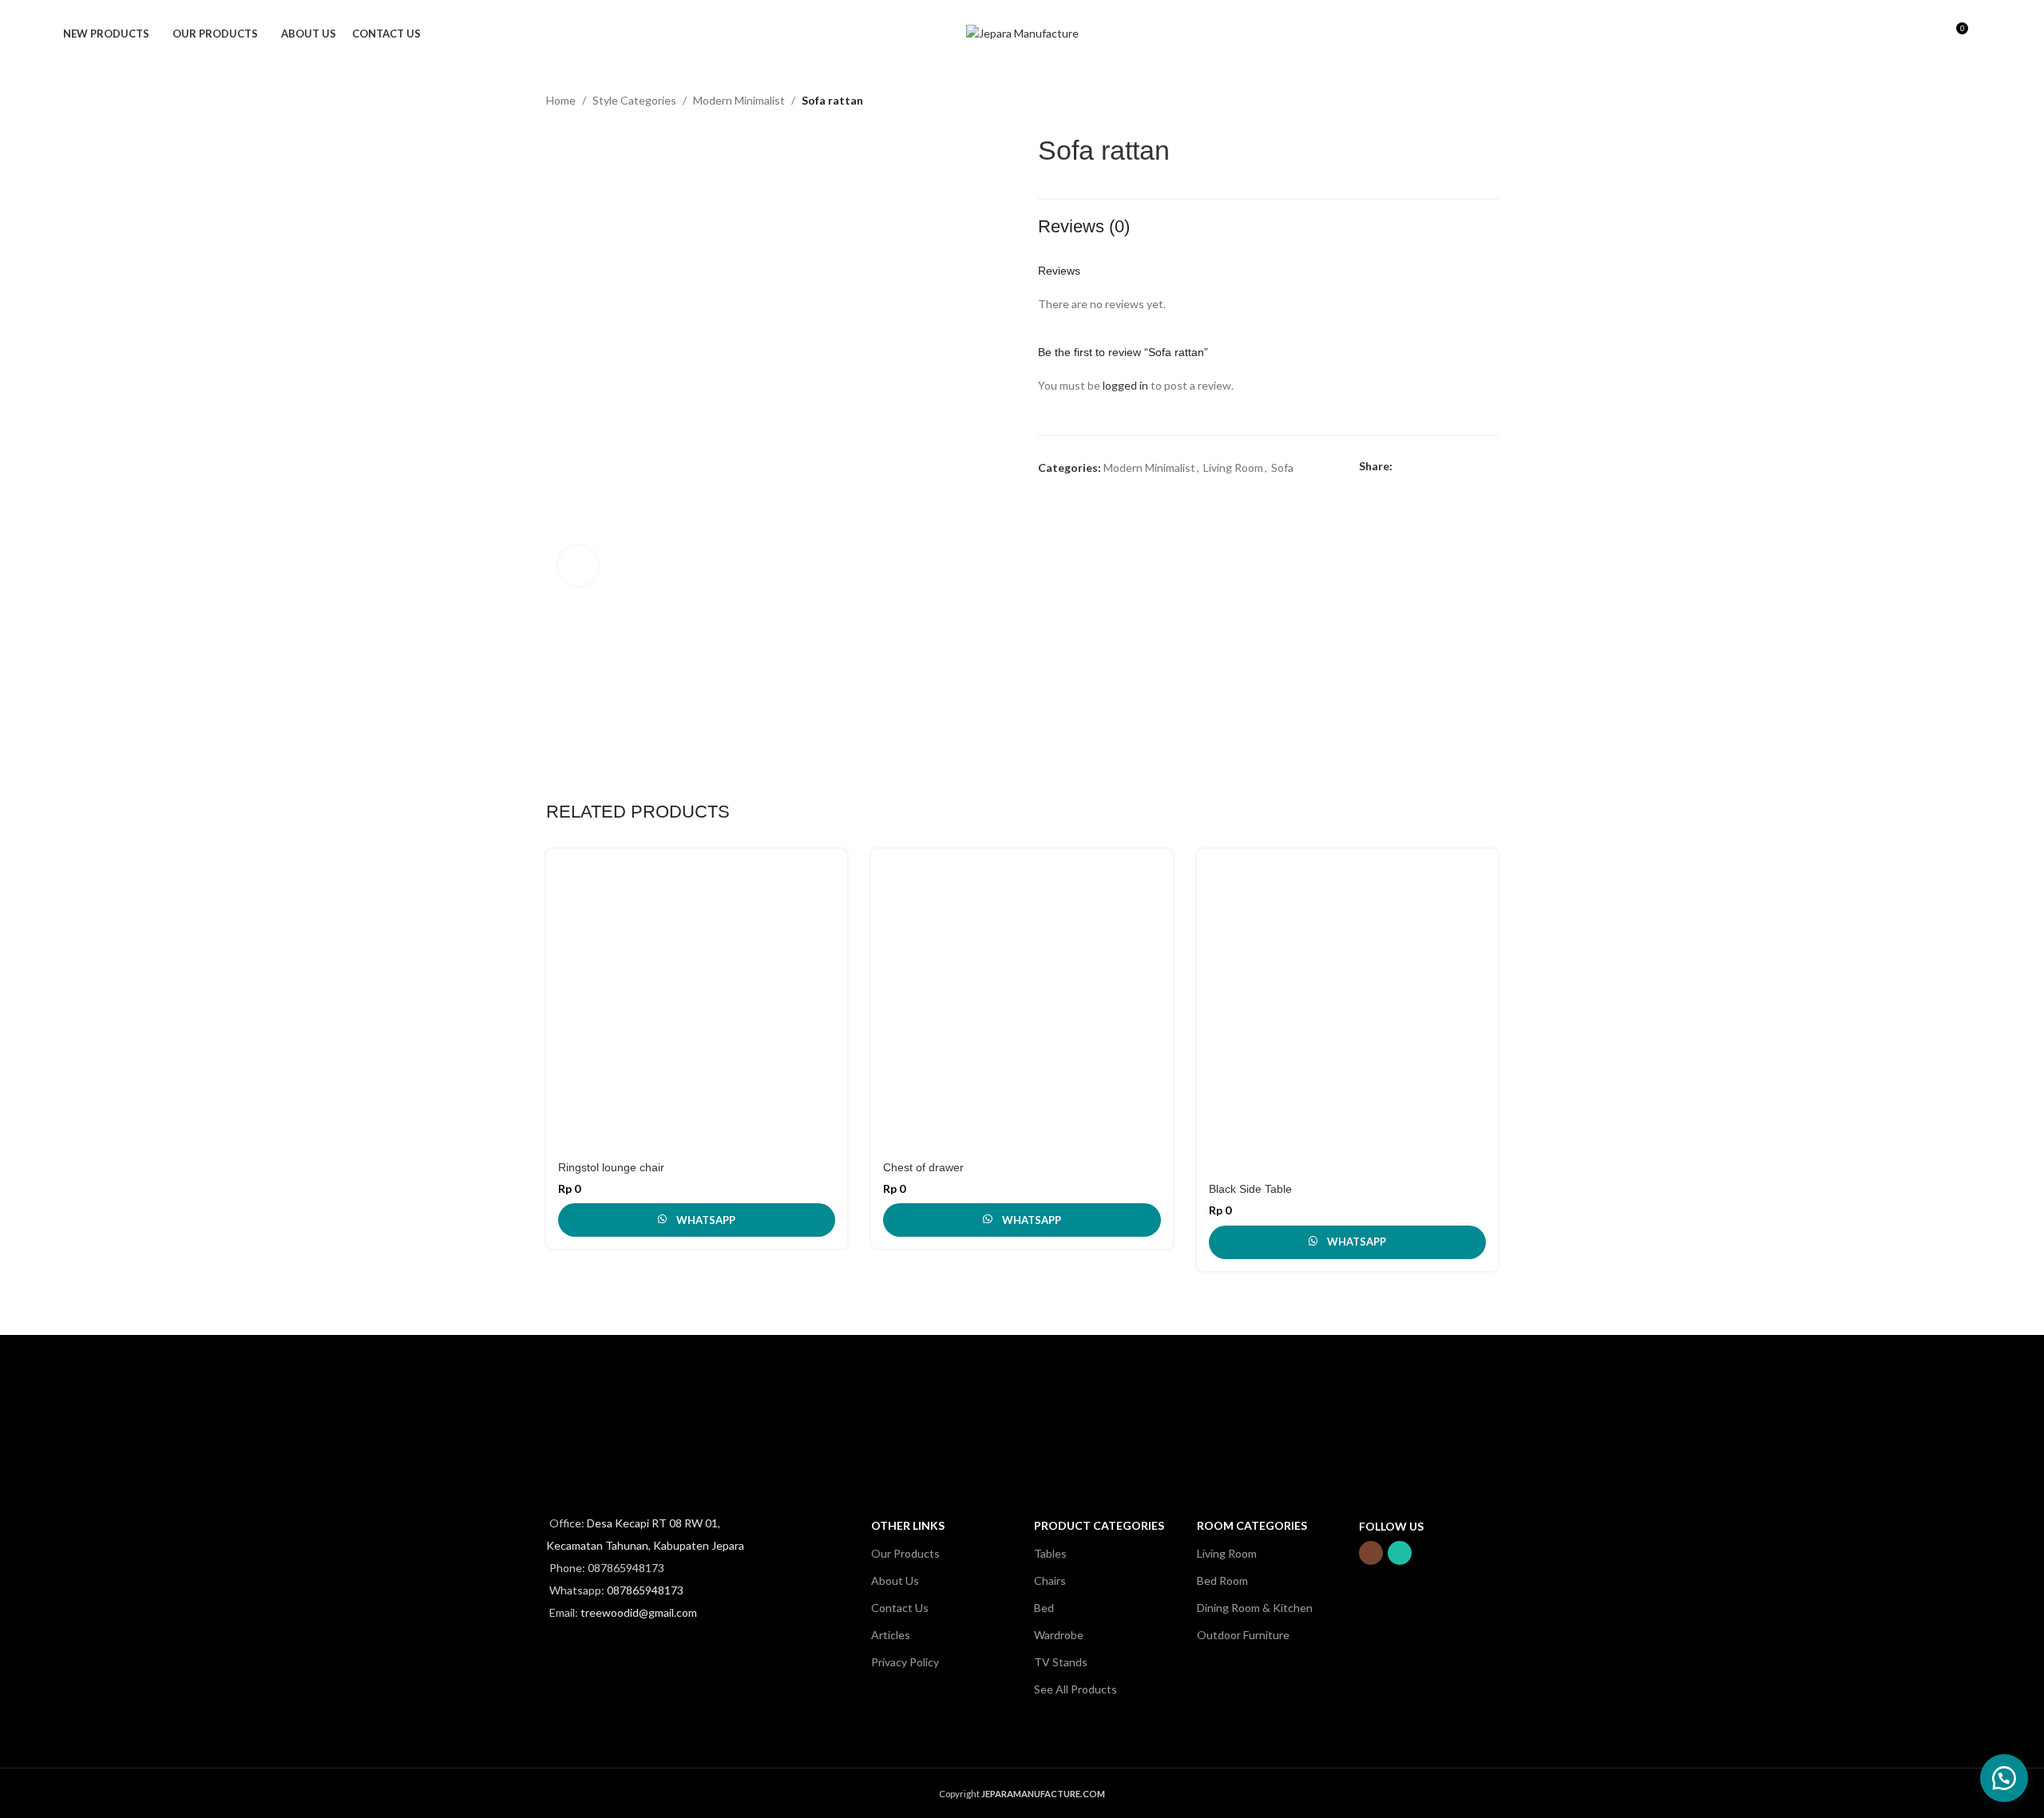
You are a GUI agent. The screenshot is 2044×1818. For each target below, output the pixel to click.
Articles (891, 1635)
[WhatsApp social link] (1475, 467)
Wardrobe (1059, 1635)
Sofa (1282, 467)
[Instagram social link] (1371, 1553)
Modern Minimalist (739, 100)
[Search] (1927, 34)
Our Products (905, 1553)
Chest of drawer (923, 1167)
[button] (2004, 1778)
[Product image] (697, 999)
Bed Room (1222, 1580)
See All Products (1075, 1689)
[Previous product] (1458, 102)
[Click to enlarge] (578, 565)
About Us (895, 1580)
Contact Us (900, 1608)
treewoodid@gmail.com (639, 1612)
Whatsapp (706, 1220)
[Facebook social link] (1402, 467)
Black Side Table (1250, 1189)
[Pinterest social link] (1438, 467)
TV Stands (1061, 1662)
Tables (1050, 1553)
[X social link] (1420, 467)
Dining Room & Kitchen (1255, 1608)
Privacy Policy (905, 1662)
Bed (1044, 1608)
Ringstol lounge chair (611, 1167)
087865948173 (645, 1590)
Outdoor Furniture (1243, 1635)
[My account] (1900, 34)
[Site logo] (1022, 32)
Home (561, 100)
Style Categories (634, 100)
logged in (1125, 385)
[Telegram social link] (1493, 467)
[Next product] (1490, 102)
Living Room (1233, 467)
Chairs (1050, 1580)
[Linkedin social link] (1457, 467)
